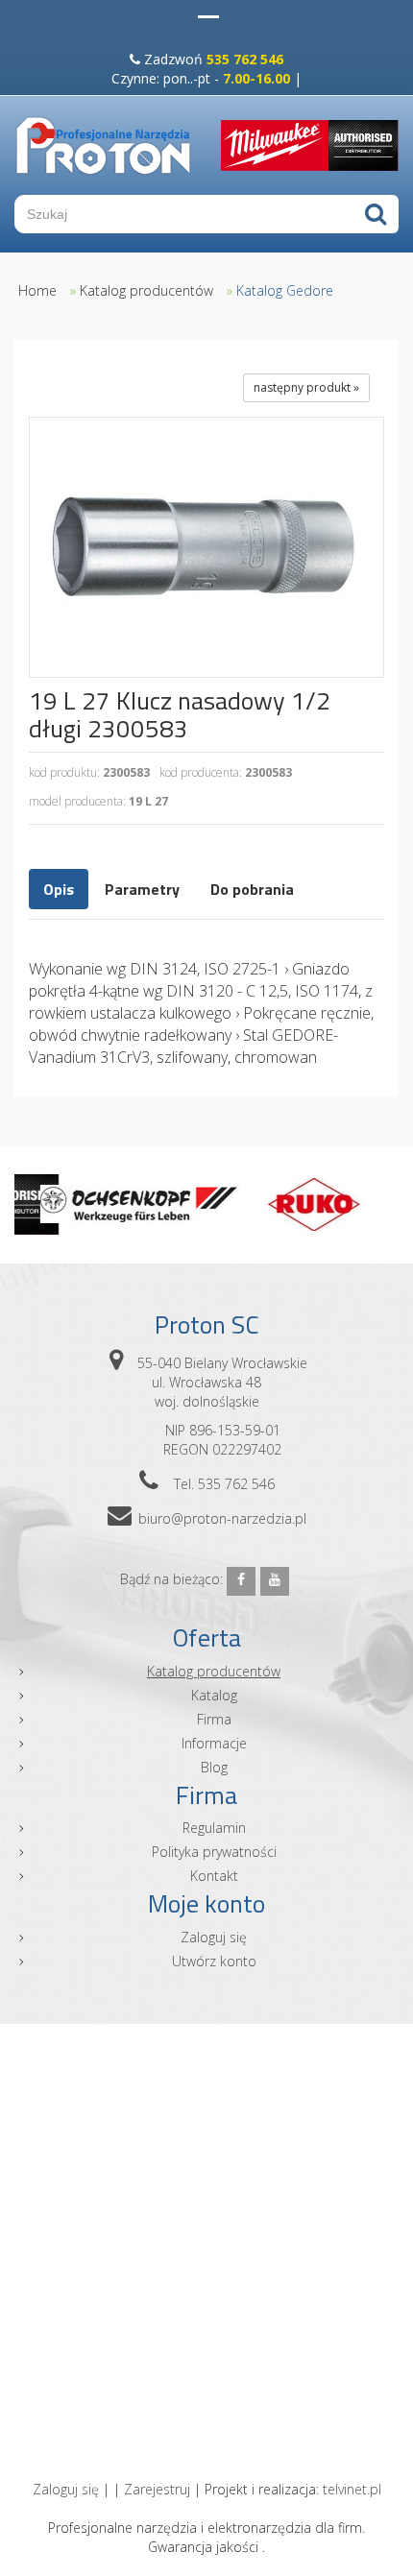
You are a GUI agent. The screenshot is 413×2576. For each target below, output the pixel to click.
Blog (214, 1767)
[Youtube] (275, 1581)
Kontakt (214, 1876)
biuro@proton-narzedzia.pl (222, 1518)
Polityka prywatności (214, 1852)
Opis (59, 889)
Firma (214, 1719)
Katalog (214, 1695)
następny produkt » (306, 387)
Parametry (142, 889)
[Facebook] (241, 1581)
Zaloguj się (214, 1937)
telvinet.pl (352, 2489)
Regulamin (214, 1828)
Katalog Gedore (285, 290)
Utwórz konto (214, 1961)
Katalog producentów (146, 290)
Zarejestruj (157, 2489)
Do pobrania (252, 889)
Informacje (214, 1743)
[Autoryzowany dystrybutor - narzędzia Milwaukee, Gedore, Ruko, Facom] (103, 145)
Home (37, 290)
